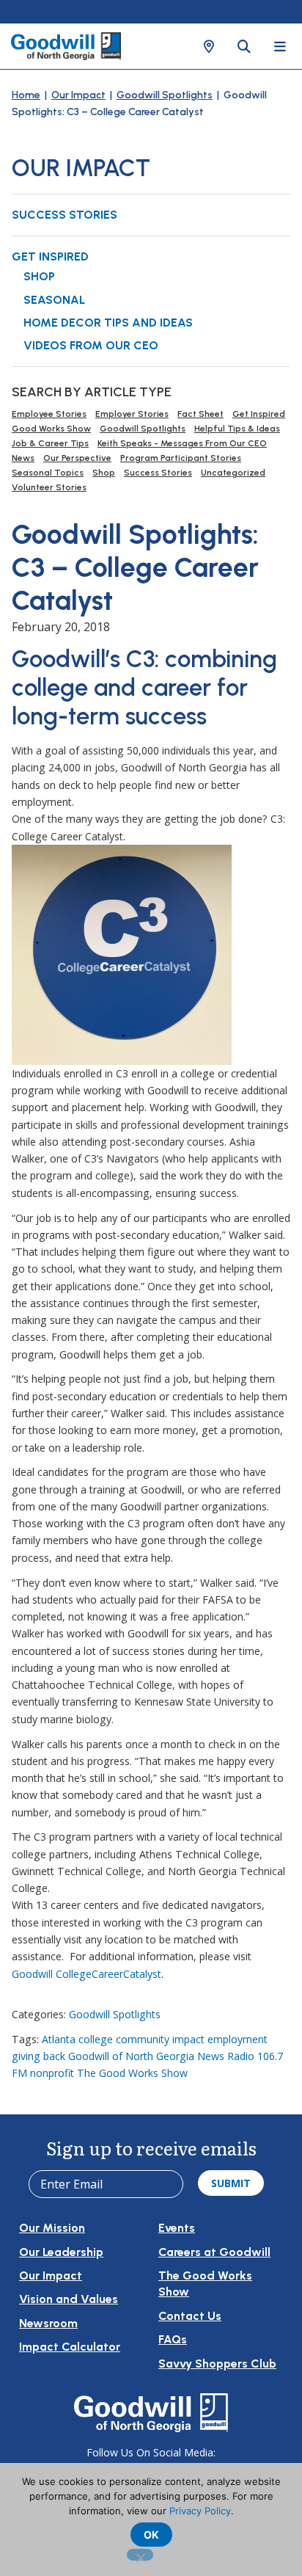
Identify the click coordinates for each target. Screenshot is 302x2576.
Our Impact (78, 95)
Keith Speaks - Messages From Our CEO (182, 443)
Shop (39, 276)
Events (177, 2228)
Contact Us (190, 2316)
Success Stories (65, 215)
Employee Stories (49, 414)
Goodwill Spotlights (165, 95)
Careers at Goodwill (214, 2252)
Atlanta (59, 2039)
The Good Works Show (132, 2073)
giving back (38, 2056)
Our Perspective (77, 458)
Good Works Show (51, 429)
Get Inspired (50, 256)
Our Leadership (61, 2252)
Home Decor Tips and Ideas (108, 323)
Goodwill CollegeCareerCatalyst (86, 1974)
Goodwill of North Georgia (131, 2056)
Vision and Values (69, 2299)
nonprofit (52, 2073)
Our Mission (52, 2228)
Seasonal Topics (48, 473)
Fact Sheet (200, 414)
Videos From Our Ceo (91, 345)
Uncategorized (233, 473)
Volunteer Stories (49, 487)
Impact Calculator (70, 2347)
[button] (209, 46)
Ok (151, 2535)
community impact (160, 2039)
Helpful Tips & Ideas (237, 429)
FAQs (173, 2339)
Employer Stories (132, 414)
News (23, 458)
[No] (140, 2555)
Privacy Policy (200, 2511)
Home (26, 95)
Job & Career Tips (50, 443)
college (96, 2039)
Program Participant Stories (181, 458)
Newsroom (48, 2323)
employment (237, 2039)
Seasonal (54, 300)
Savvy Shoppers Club (217, 2364)
